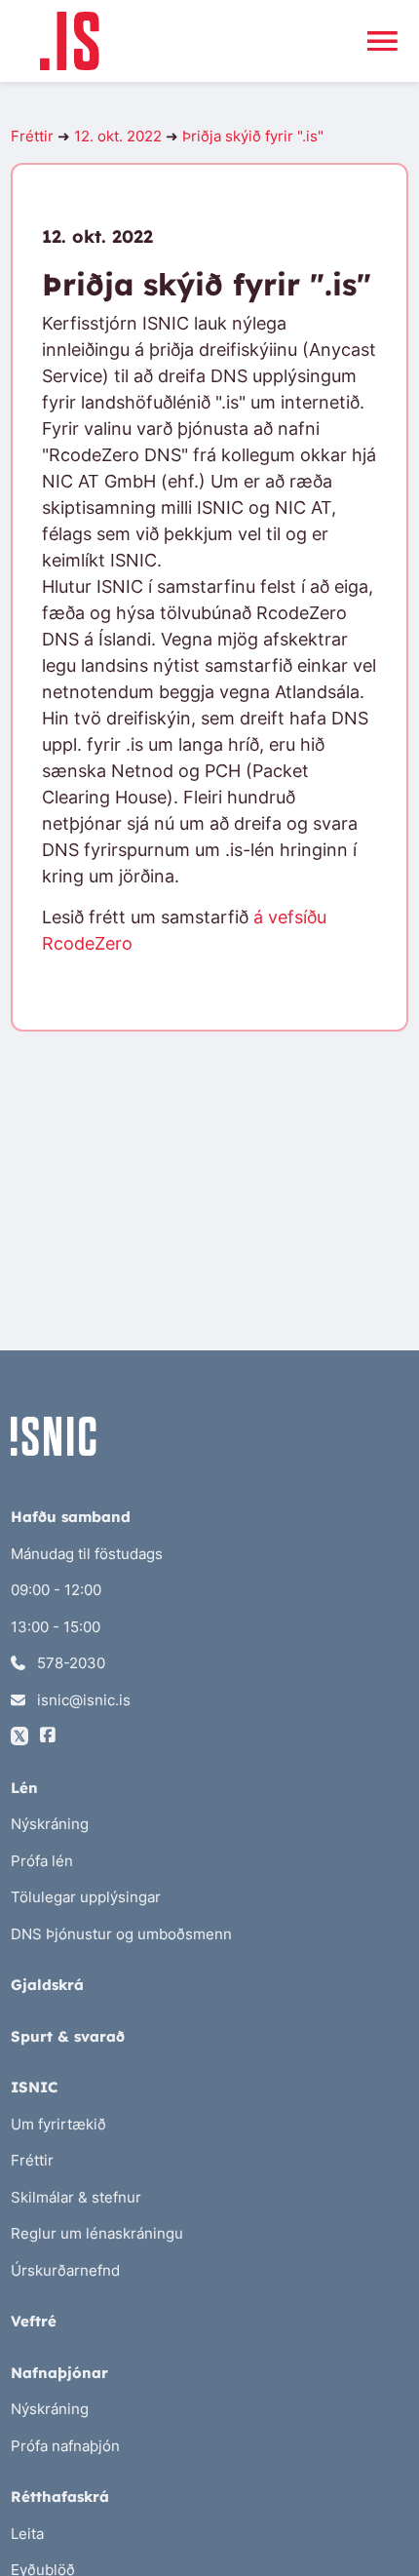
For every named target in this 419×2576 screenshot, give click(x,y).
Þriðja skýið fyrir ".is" (253, 136)
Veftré (34, 2321)
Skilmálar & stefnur (76, 2197)
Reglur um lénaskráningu (97, 2233)
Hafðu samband (71, 1517)
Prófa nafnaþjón (65, 2446)
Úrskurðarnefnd (65, 2270)
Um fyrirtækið (58, 2124)
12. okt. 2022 (118, 136)
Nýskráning (50, 1824)
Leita (27, 2534)
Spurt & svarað (68, 2036)
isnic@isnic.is (82, 1700)
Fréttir (32, 136)
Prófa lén (42, 1861)
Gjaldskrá (47, 1985)
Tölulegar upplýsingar (86, 1897)
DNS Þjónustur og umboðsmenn (121, 1934)
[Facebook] (48, 1736)
